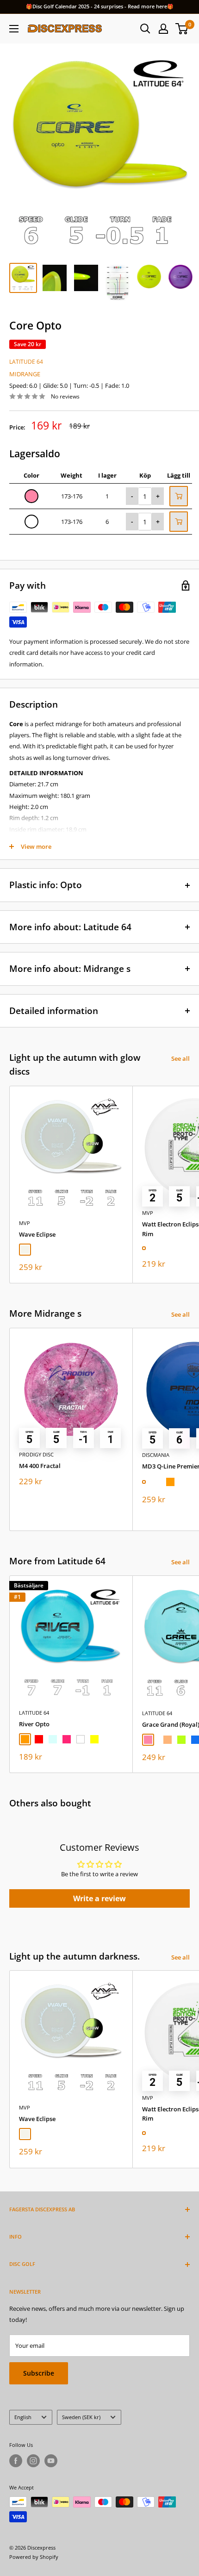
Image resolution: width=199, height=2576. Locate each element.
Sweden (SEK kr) (81, 2417)
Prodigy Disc (36, 1454)
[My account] (163, 29)
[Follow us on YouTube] (51, 2461)
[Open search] (145, 29)
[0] (182, 29)
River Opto (34, 1724)
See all (180, 1058)
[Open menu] (14, 29)
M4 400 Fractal (40, 1466)
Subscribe (39, 2373)
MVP (25, 1223)
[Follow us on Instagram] (33, 2461)
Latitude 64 (26, 362)
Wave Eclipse (37, 1234)
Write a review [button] (99, 1898)
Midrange (25, 374)
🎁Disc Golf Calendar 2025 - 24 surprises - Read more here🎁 (100, 6)
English (23, 2417)
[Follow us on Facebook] (16, 2461)
